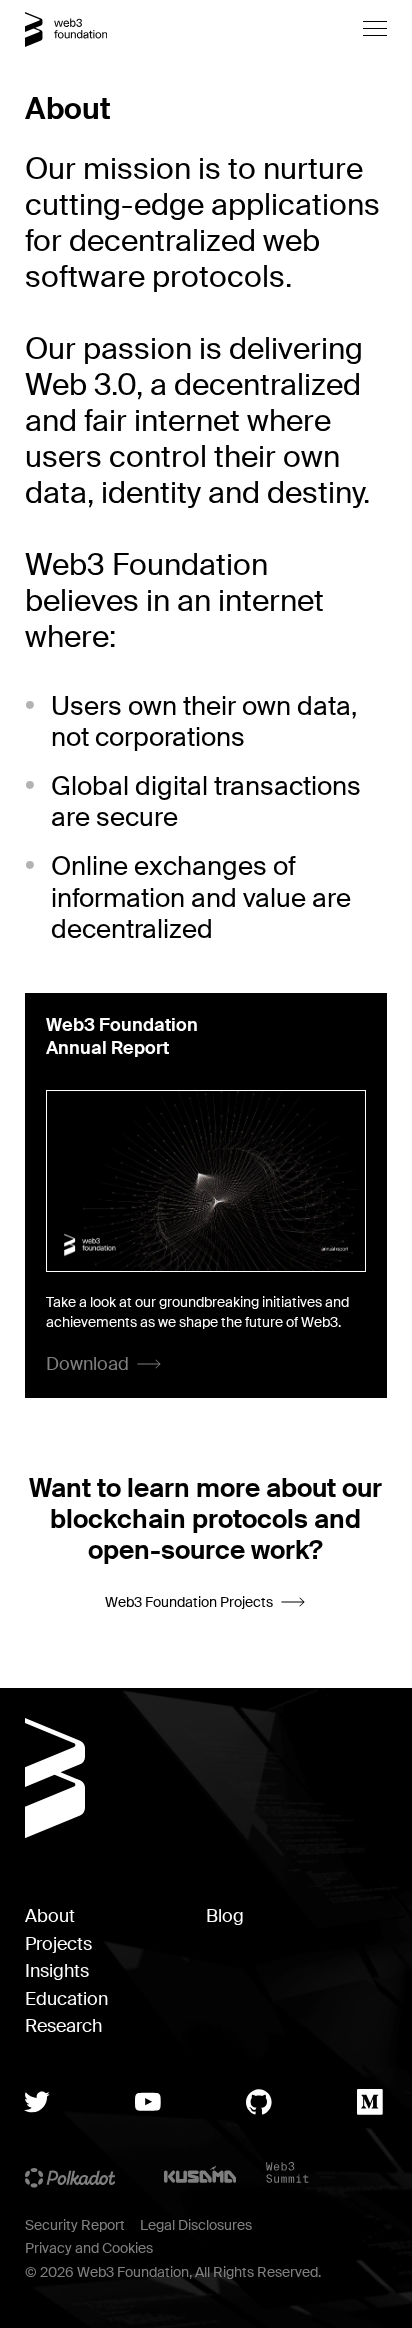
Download (87, 1364)
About (50, 1916)
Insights (57, 1971)
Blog (225, 1916)
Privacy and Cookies (89, 2248)
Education (66, 1999)
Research (63, 2026)
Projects (58, 1944)
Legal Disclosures (196, 2225)
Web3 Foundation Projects (189, 1602)
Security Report (75, 2225)
